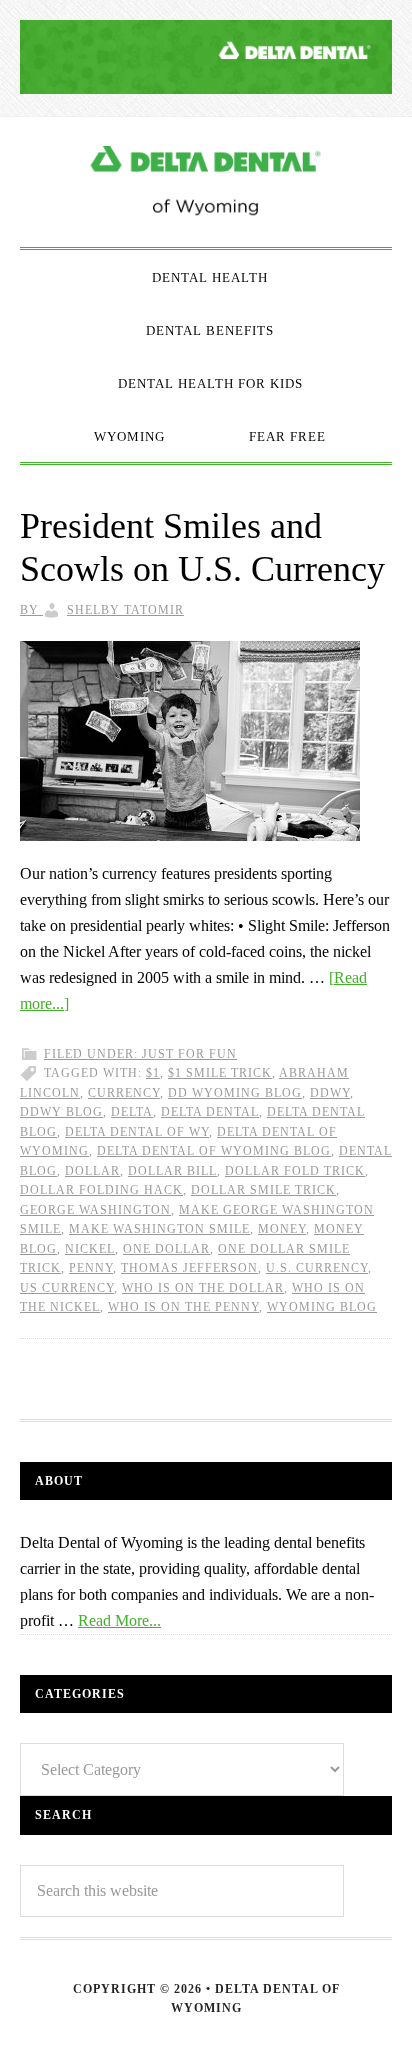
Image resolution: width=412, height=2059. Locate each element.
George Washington (95, 1210)
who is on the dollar (203, 1288)
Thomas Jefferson (189, 1268)
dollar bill (172, 1171)
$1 (153, 1073)
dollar (92, 1171)
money (282, 1229)
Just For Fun (189, 1054)
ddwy (330, 1093)
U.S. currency (317, 1268)
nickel (90, 1249)
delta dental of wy (137, 1132)
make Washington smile (159, 1229)
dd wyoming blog (235, 1093)
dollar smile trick (263, 1190)
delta (132, 1112)
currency (124, 1093)
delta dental (210, 1112)
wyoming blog (322, 1307)
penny (91, 1268)
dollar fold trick (295, 1171)
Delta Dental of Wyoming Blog (206, 182)
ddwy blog (61, 1112)
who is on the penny (183, 1307)
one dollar (166, 1249)
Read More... (119, 1620)
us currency (67, 1288)
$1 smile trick (220, 1073)
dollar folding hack (101, 1190)
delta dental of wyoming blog (214, 1151)
